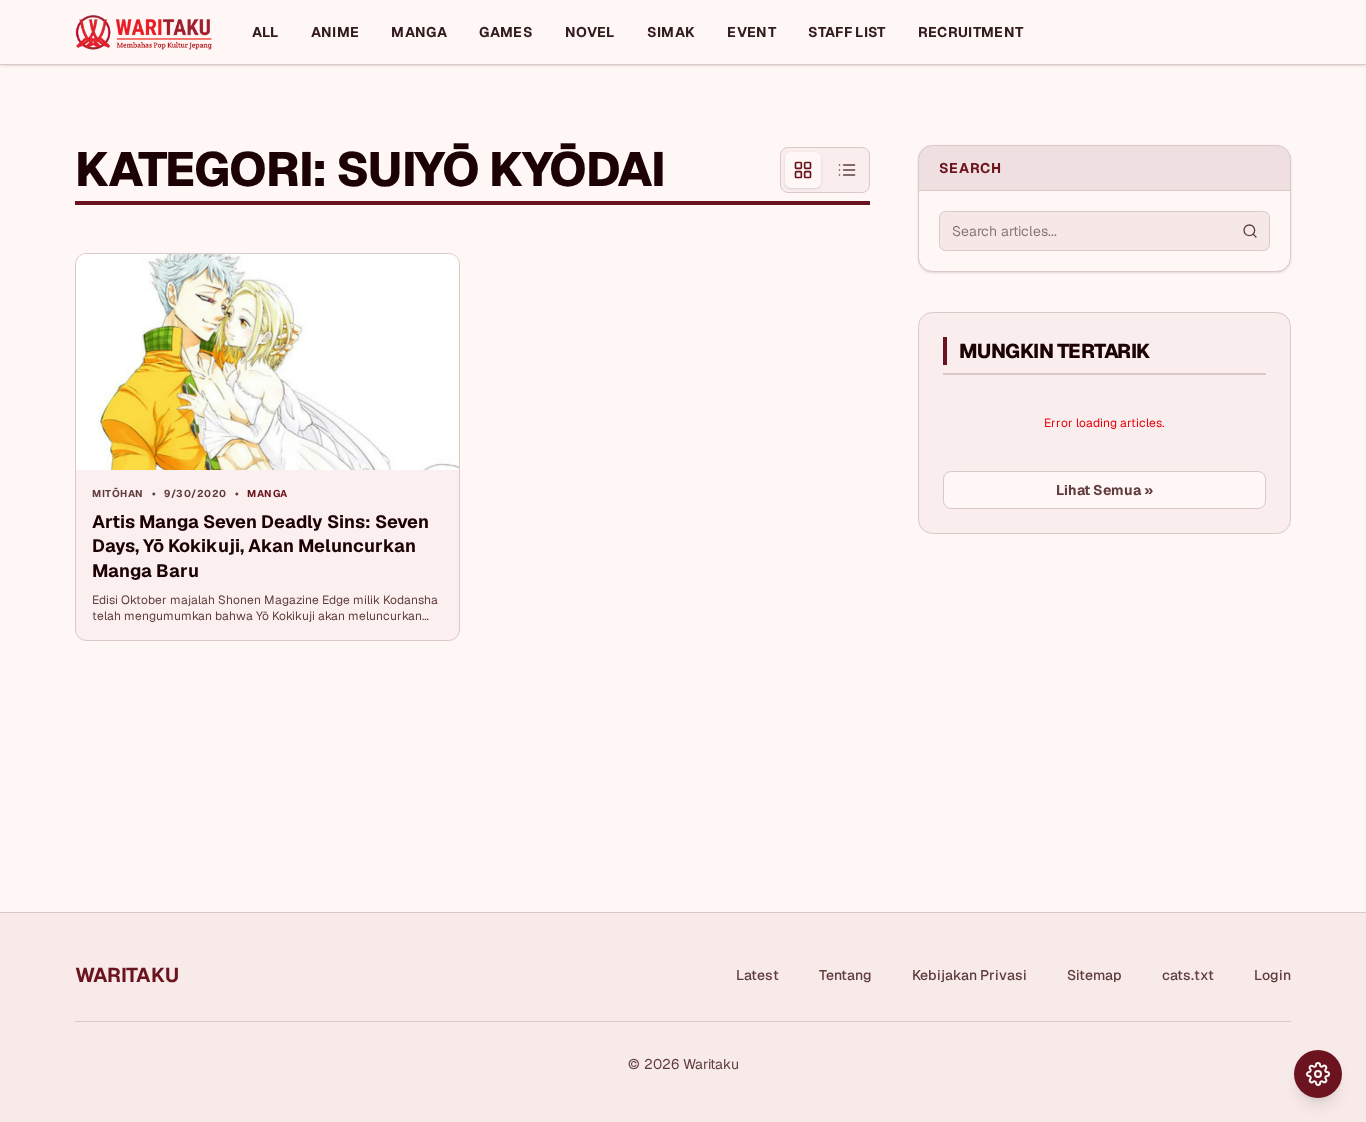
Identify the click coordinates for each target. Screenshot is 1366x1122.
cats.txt (1188, 975)
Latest (757, 975)
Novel (590, 32)
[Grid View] (803, 170)
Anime (335, 32)
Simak (671, 32)
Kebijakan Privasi (969, 975)
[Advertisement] (1068, 699)
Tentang (845, 975)
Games (506, 32)
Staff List (847, 32)
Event (751, 32)
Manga (419, 32)
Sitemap (1094, 975)
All (265, 32)
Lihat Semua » (1104, 490)
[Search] (1250, 231)
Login (1272, 975)
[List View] (847, 170)
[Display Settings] (1318, 1074)
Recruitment (971, 32)
